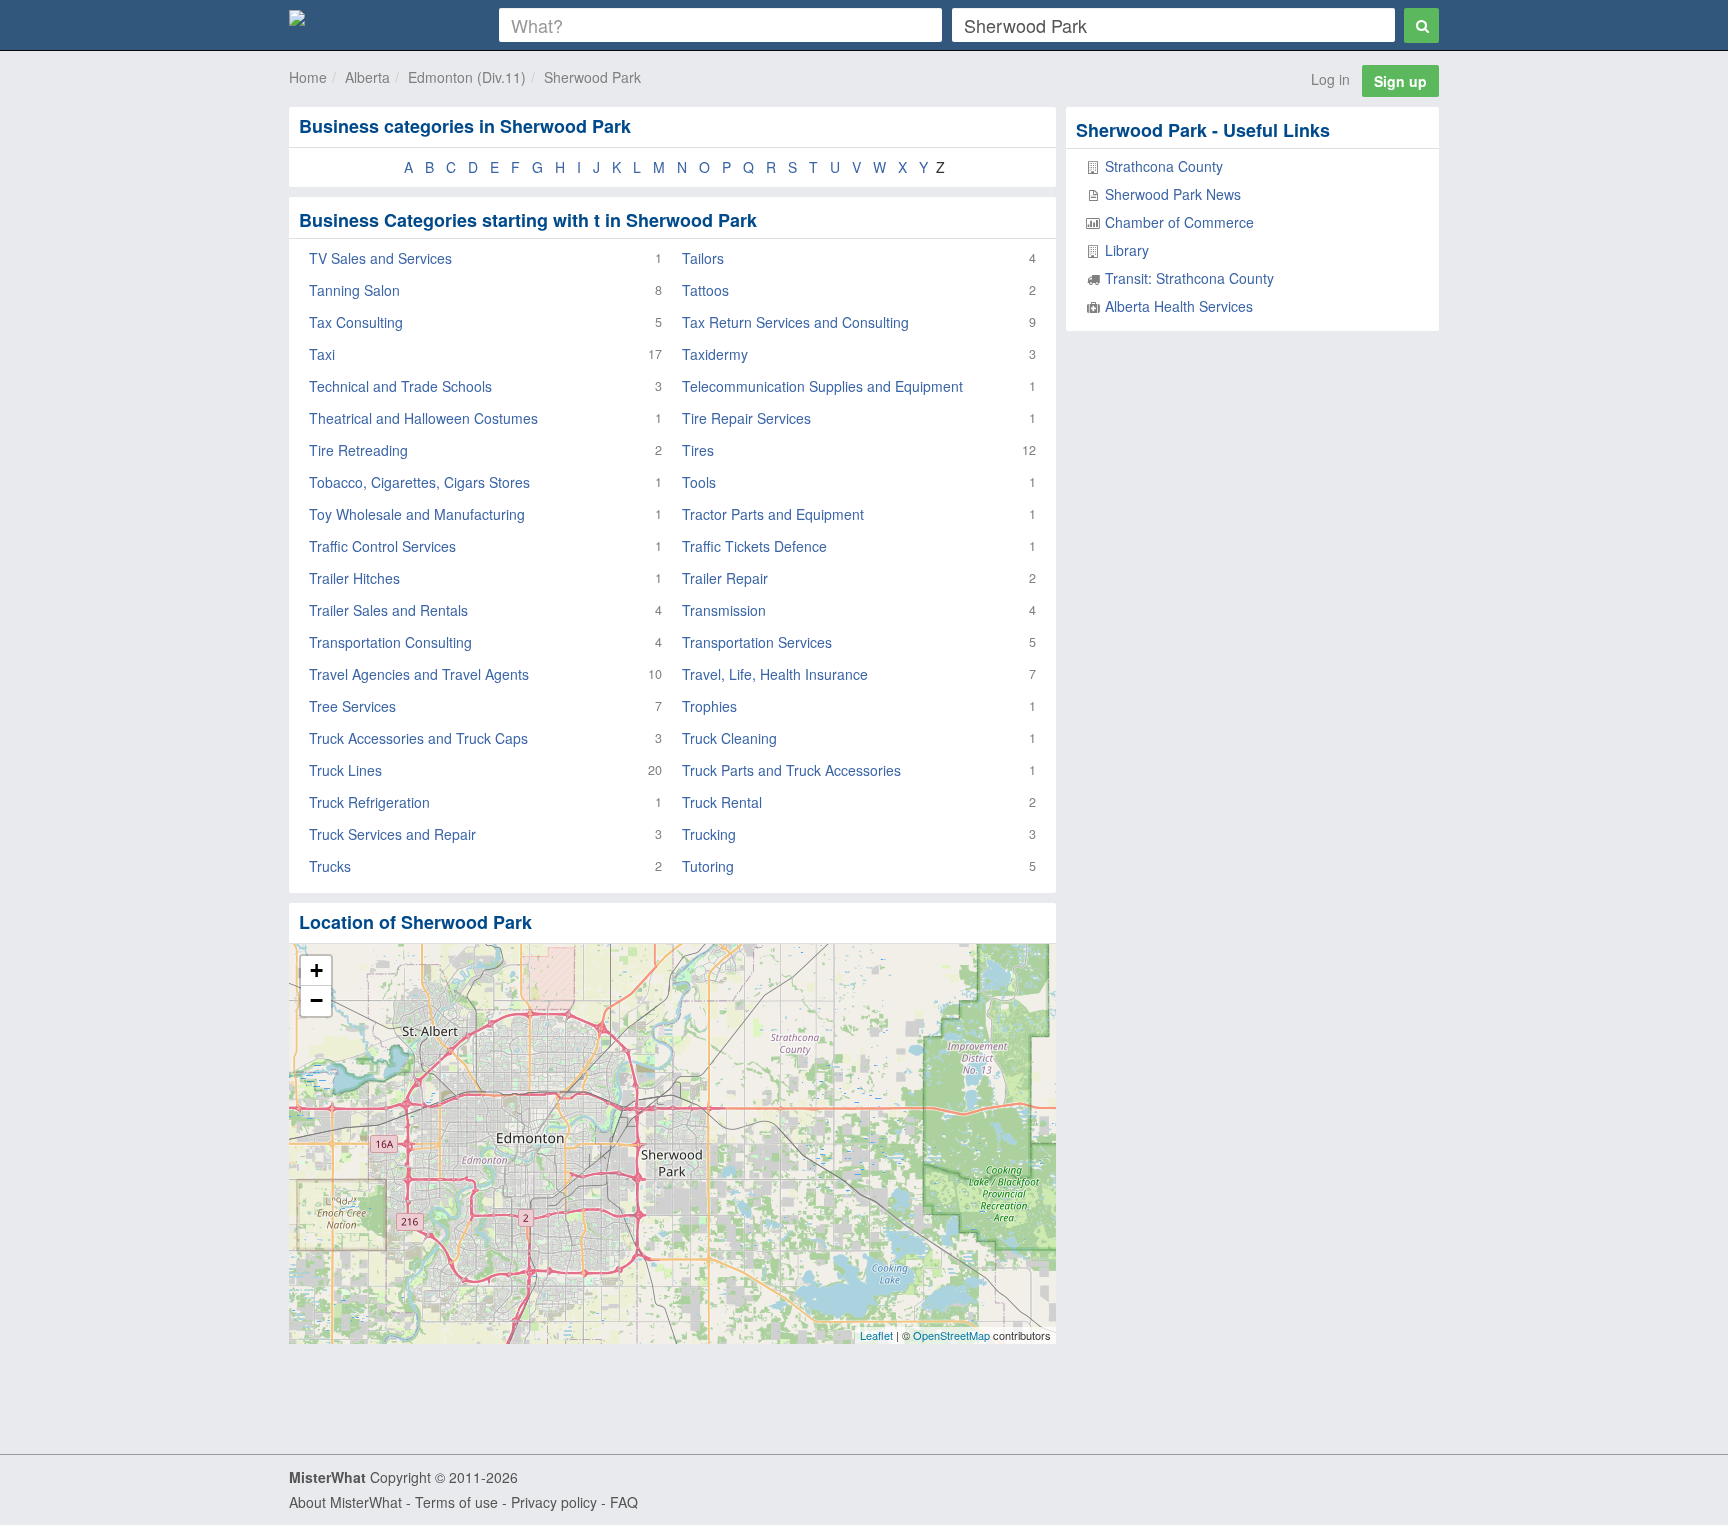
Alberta (367, 77)
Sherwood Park (592, 77)
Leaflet (876, 1335)
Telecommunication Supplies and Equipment (822, 386)
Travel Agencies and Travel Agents (419, 674)
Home (308, 77)
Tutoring (708, 866)
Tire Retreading (358, 450)
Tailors (703, 258)
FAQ (624, 1502)
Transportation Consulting (390, 642)
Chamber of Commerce (1179, 222)
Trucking (709, 834)
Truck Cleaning (729, 738)
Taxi (322, 354)
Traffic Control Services (382, 546)
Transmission (724, 610)
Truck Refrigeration (369, 802)
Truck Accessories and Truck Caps (418, 738)
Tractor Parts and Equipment (773, 514)
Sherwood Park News (1173, 194)
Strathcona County (1164, 166)
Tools (699, 482)
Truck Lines (345, 770)
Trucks (330, 866)
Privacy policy (554, 1502)
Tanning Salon (354, 290)
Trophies (709, 706)
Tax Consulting (356, 322)
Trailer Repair (725, 578)
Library (1127, 250)
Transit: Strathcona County (1189, 278)
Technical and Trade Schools (400, 386)
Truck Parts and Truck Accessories (791, 770)
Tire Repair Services (746, 418)
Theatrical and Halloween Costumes (423, 418)
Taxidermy (715, 354)
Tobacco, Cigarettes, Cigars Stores (419, 482)
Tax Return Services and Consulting (795, 322)
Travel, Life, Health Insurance (775, 674)
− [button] (316, 1000)
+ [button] (316, 970)
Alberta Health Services (1179, 306)
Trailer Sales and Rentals (388, 610)
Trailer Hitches (354, 578)
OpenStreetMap (951, 1335)
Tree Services (352, 706)
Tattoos (705, 290)
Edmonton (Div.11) (467, 77)
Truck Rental (722, 802)
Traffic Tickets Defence (754, 546)
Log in (1330, 79)
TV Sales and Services (380, 258)
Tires (698, 450)
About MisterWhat (345, 1502)
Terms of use (456, 1502)
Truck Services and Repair (392, 834)
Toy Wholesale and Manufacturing (417, 514)
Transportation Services (757, 642)
